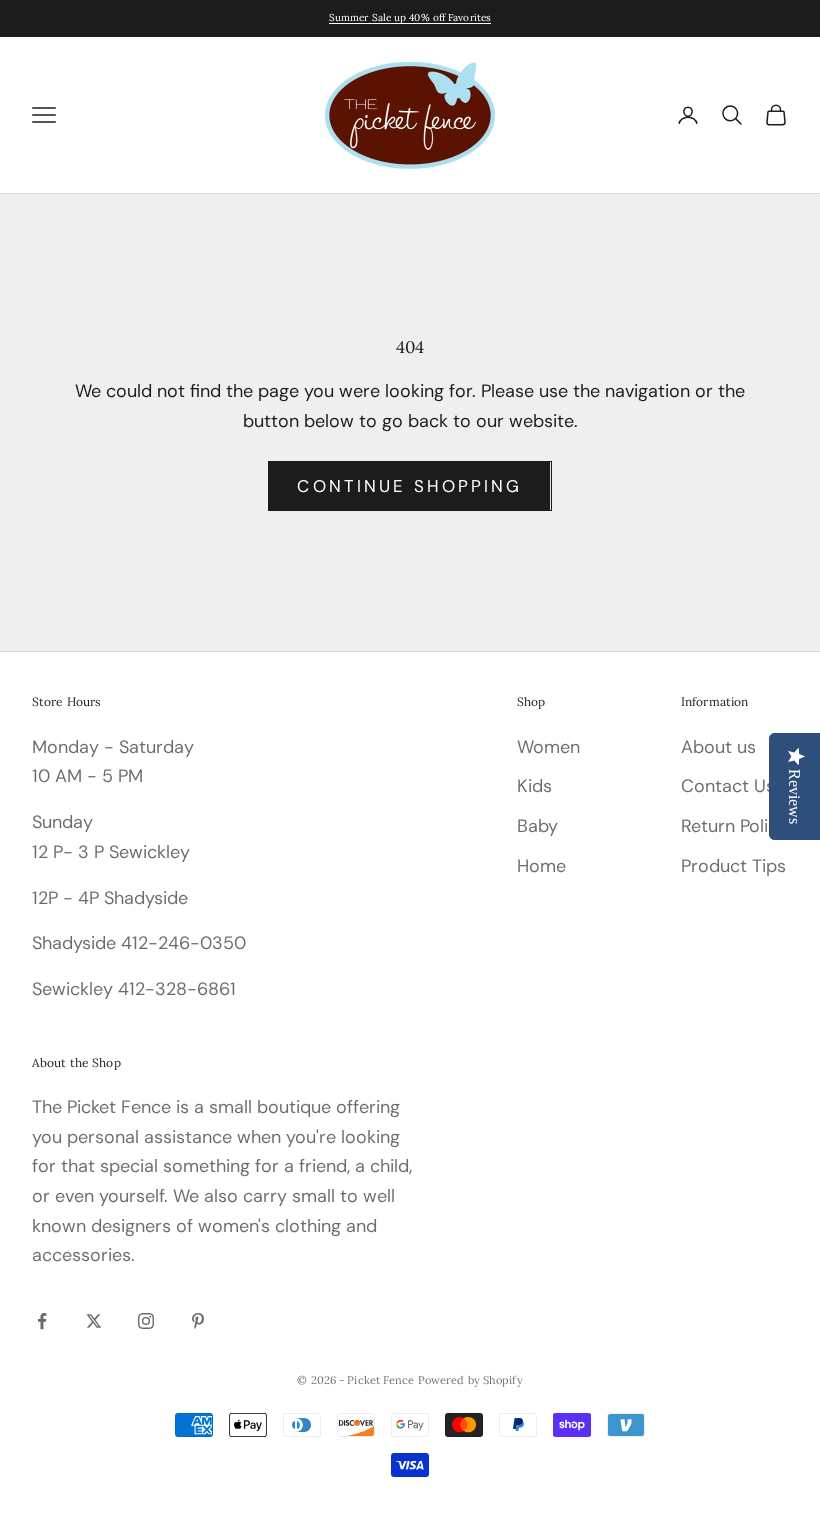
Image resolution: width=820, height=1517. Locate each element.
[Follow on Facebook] (42, 1321)
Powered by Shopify (470, 1380)
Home (541, 866)
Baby (537, 826)
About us (718, 747)
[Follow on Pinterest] (198, 1321)
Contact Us (728, 786)
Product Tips (733, 866)
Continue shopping (409, 486)
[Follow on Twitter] (94, 1321)
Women (548, 747)
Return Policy (734, 826)
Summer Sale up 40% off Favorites (410, 17)
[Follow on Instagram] (146, 1321)
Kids (534, 786)
